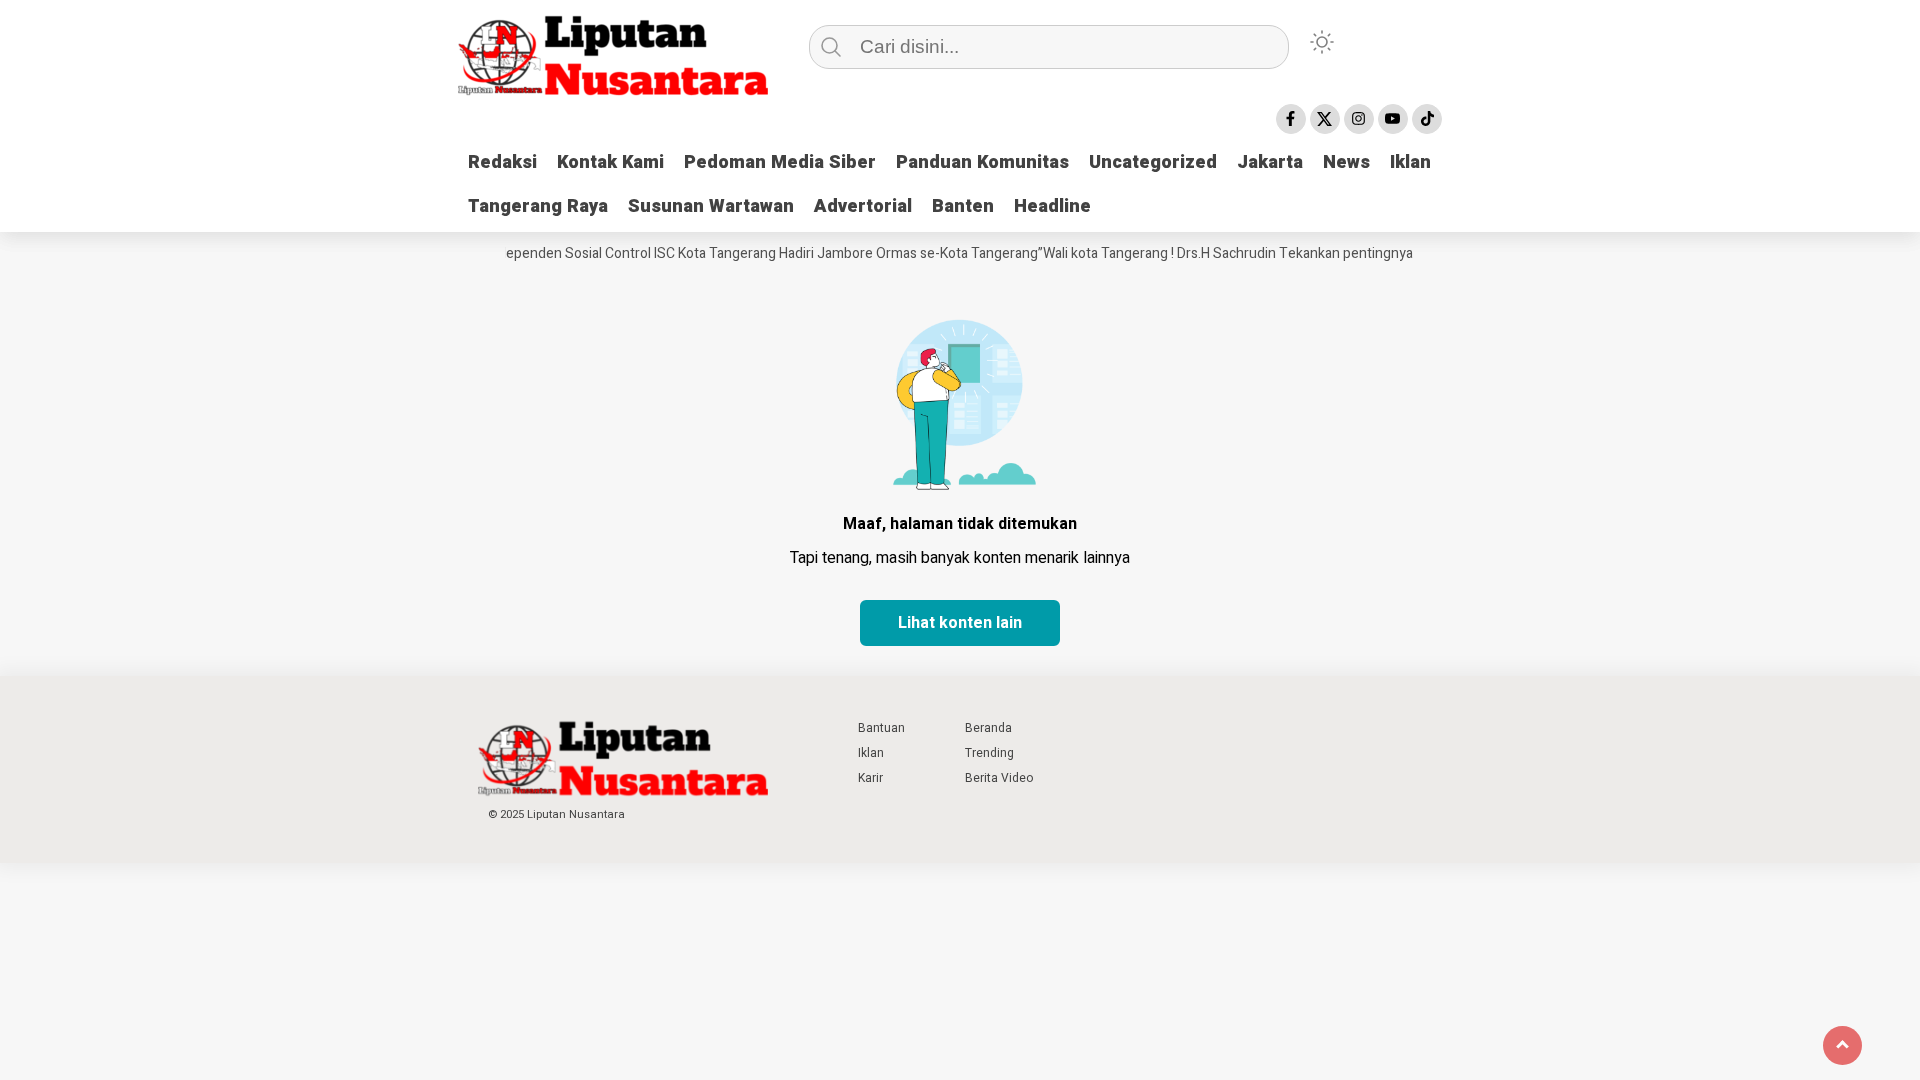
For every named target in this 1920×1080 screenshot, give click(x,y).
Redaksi (502, 162)
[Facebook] (1291, 119)
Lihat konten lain (960, 623)
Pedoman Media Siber (780, 162)
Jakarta (1270, 162)
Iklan (1410, 162)
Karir (870, 778)
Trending (989, 753)
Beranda (988, 728)
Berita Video (999, 778)
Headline (1052, 206)
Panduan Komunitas (982, 162)
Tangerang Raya (538, 206)
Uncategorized (1153, 162)
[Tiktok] (1427, 119)
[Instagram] (1359, 119)
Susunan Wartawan (711, 206)
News (1346, 162)
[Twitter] (1325, 119)
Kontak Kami (610, 162)
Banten (963, 206)
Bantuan (881, 728)
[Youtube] (1393, 119)
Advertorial (863, 206)
